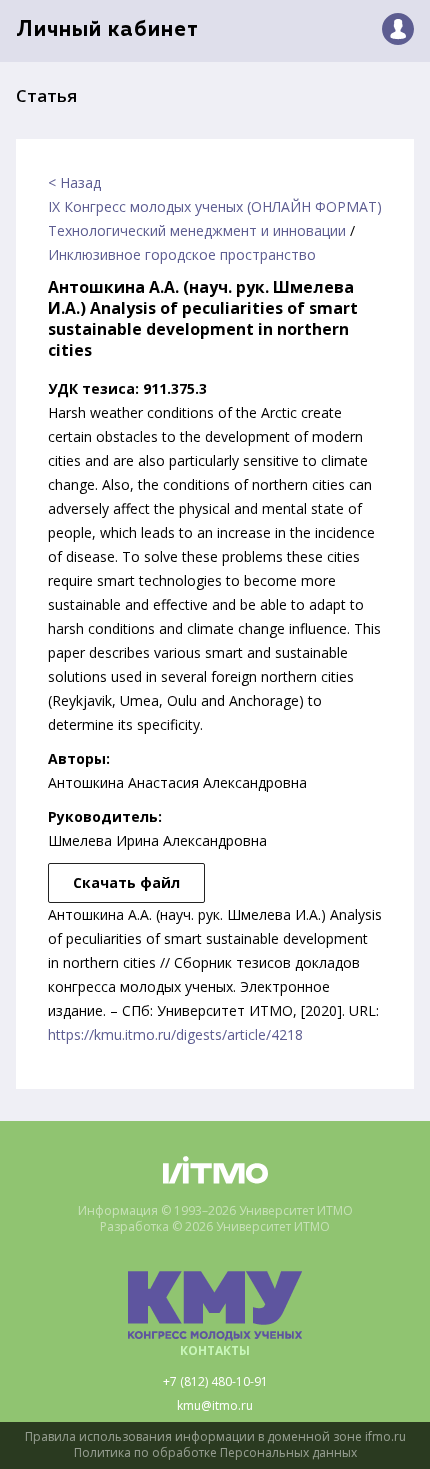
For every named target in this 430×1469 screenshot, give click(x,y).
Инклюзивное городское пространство (182, 254)
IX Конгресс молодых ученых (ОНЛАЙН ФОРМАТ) (215, 206)
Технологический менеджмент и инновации (197, 230)
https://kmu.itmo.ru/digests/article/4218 (175, 1034)
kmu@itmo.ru (215, 1406)
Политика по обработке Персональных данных (215, 1453)
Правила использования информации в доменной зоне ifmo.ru (215, 1437)
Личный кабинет (107, 30)
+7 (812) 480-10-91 (215, 1382)
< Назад (74, 182)
